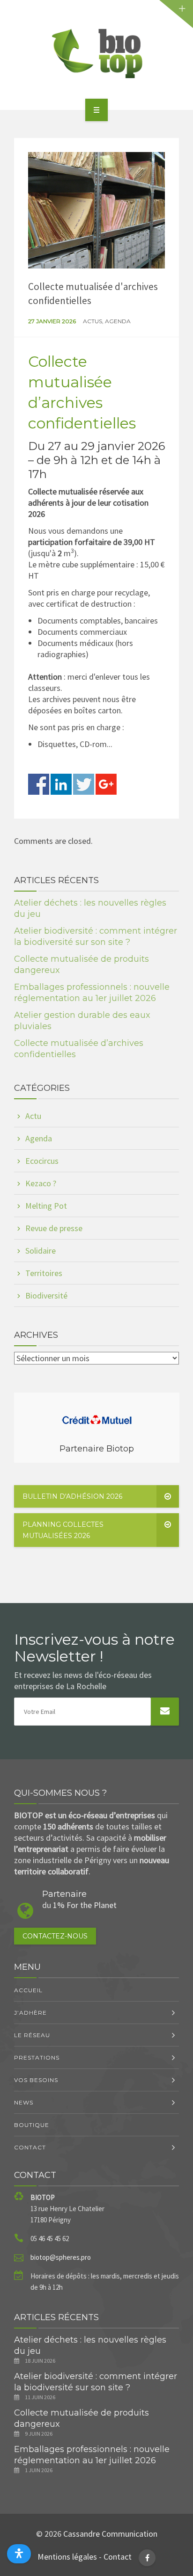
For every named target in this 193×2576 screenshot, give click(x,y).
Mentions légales (67, 2557)
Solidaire (41, 1251)
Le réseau (32, 2035)
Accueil (28, 1990)
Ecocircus (42, 1161)
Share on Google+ (106, 784)
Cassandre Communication (110, 2534)
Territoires (44, 1273)
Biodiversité (46, 1295)
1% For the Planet (85, 1905)
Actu (33, 1116)
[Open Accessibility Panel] (19, 2554)
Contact (30, 2147)
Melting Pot (46, 1206)
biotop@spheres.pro (61, 2257)
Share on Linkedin (61, 784)
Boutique (32, 2125)
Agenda (118, 321)
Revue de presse (54, 1228)
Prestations (37, 2057)
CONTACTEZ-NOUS (55, 1936)
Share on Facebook (39, 784)
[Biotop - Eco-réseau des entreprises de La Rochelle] (96, 53)
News (24, 2102)
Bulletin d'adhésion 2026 (72, 1496)
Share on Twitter (84, 784)
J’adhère (30, 2013)
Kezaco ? (41, 1183)
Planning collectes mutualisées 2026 (63, 1530)
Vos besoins (36, 2080)
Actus (93, 321)
